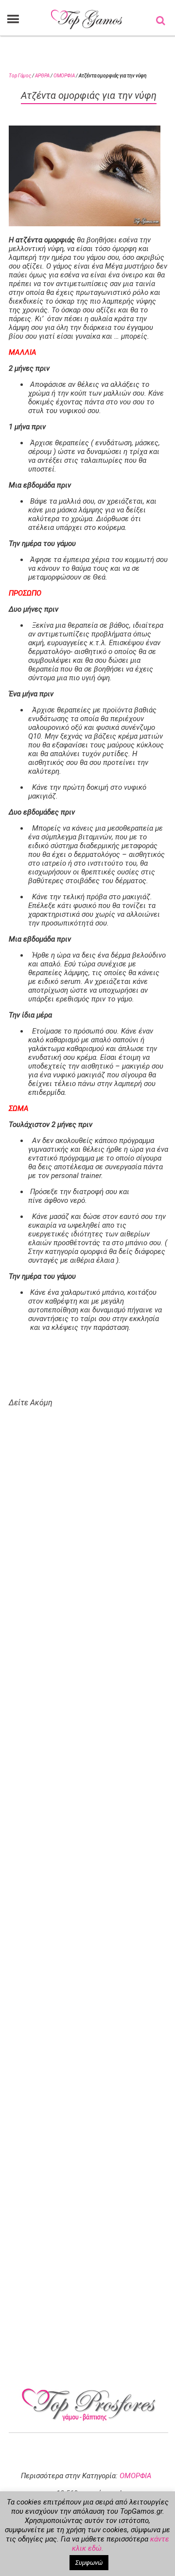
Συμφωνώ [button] (89, 2563)
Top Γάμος (20, 76)
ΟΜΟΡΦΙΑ (64, 76)
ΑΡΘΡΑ (42, 76)
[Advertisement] (94, 1784)
